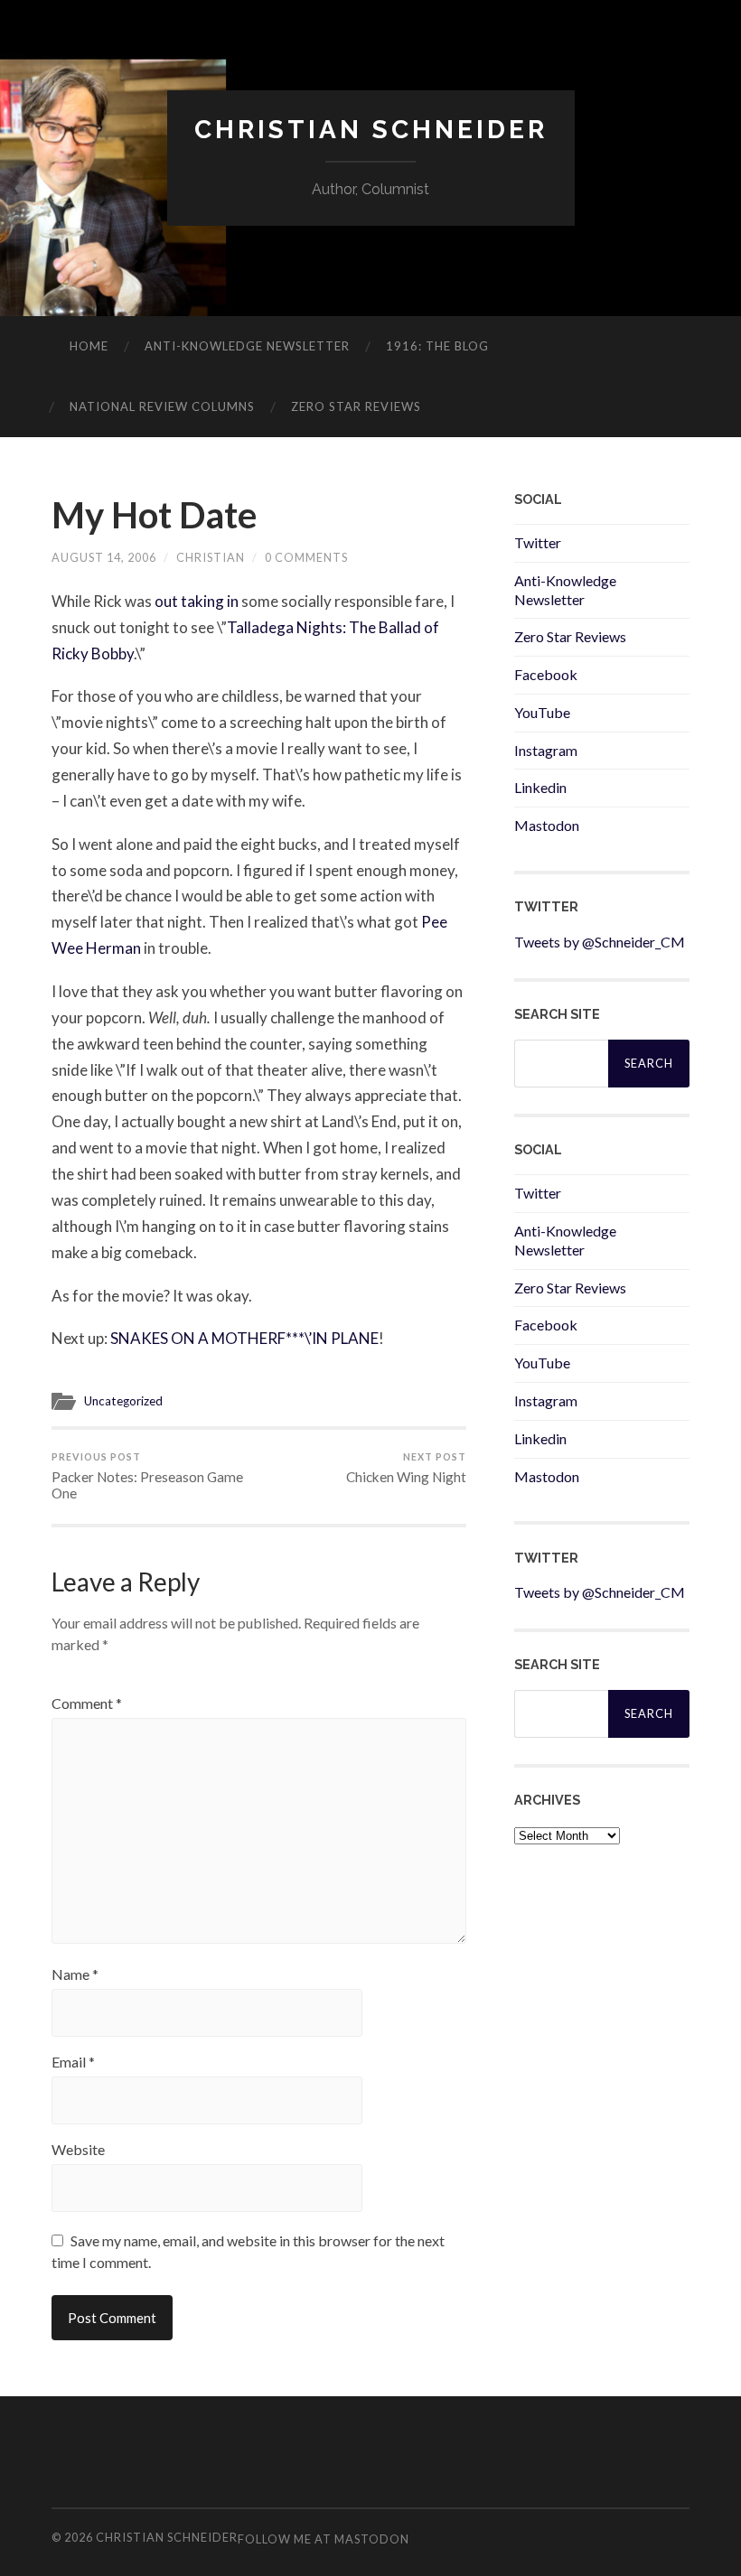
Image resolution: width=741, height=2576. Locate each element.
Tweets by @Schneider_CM (600, 942)
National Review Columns (162, 406)
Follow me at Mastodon (324, 2539)
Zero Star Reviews (356, 406)
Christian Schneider (371, 130)
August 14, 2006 (104, 557)
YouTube (542, 712)
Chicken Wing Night (406, 1468)
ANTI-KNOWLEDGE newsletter (247, 346)
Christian (211, 557)
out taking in (198, 601)
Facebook (546, 674)
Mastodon (547, 825)
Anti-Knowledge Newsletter (565, 590)
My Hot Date (154, 515)
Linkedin (540, 787)
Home (89, 346)
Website (78, 2150)
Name (75, 1974)
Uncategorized (123, 1401)
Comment (87, 1703)
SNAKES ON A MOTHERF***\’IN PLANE (244, 1338)
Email (73, 2062)
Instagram (546, 750)
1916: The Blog (437, 346)
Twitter (538, 542)
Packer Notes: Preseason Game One (147, 1476)
